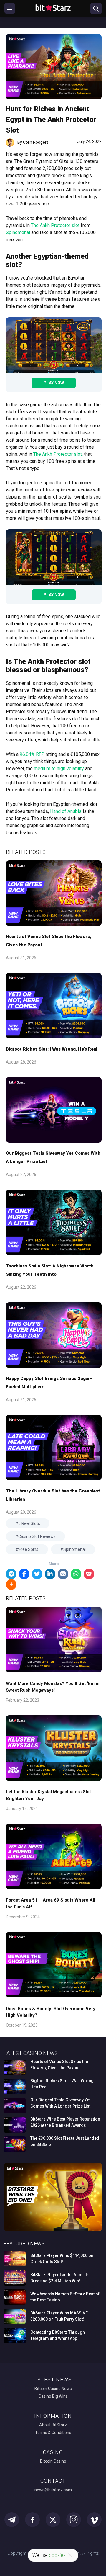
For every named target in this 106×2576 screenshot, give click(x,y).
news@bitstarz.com (53, 2490)
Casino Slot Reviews (37, 1536)
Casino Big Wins (53, 2396)
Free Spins (29, 1549)
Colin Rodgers (36, 142)
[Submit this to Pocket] (89, 1574)
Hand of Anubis (66, 811)
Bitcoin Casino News (53, 2389)
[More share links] (11, 1585)
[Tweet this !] (37, 1574)
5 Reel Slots (29, 1523)
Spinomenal (18, 232)
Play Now (54, 383)
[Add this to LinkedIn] (50, 1574)
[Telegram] (11, 1574)
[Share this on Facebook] (24, 1574)
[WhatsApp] (76, 1574)
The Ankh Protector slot (55, 225)
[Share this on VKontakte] (63, 1574)
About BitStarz (53, 2425)
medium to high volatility (59, 768)
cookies (57, 2555)
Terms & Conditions (53, 2433)
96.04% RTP (32, 754)
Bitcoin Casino (53, 2461)
